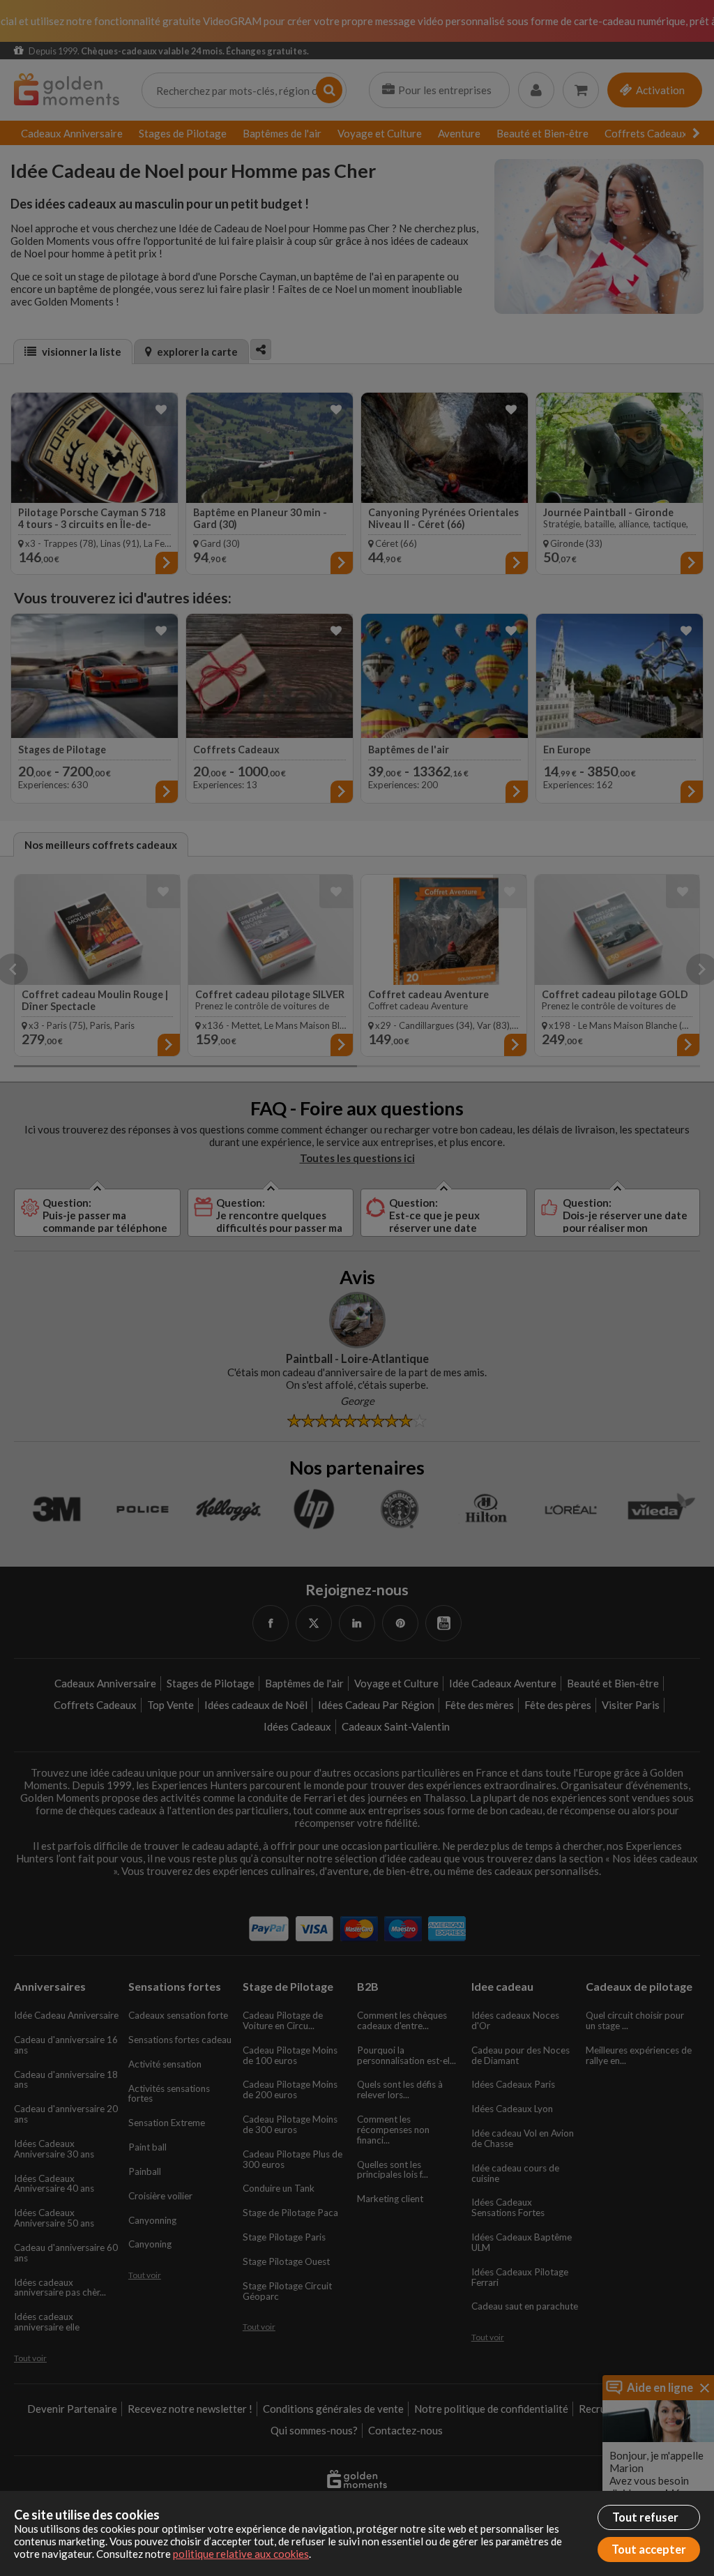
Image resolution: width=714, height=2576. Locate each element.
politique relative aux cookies (241, 2554)
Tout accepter (649, 2549)
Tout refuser (645, 2517)
